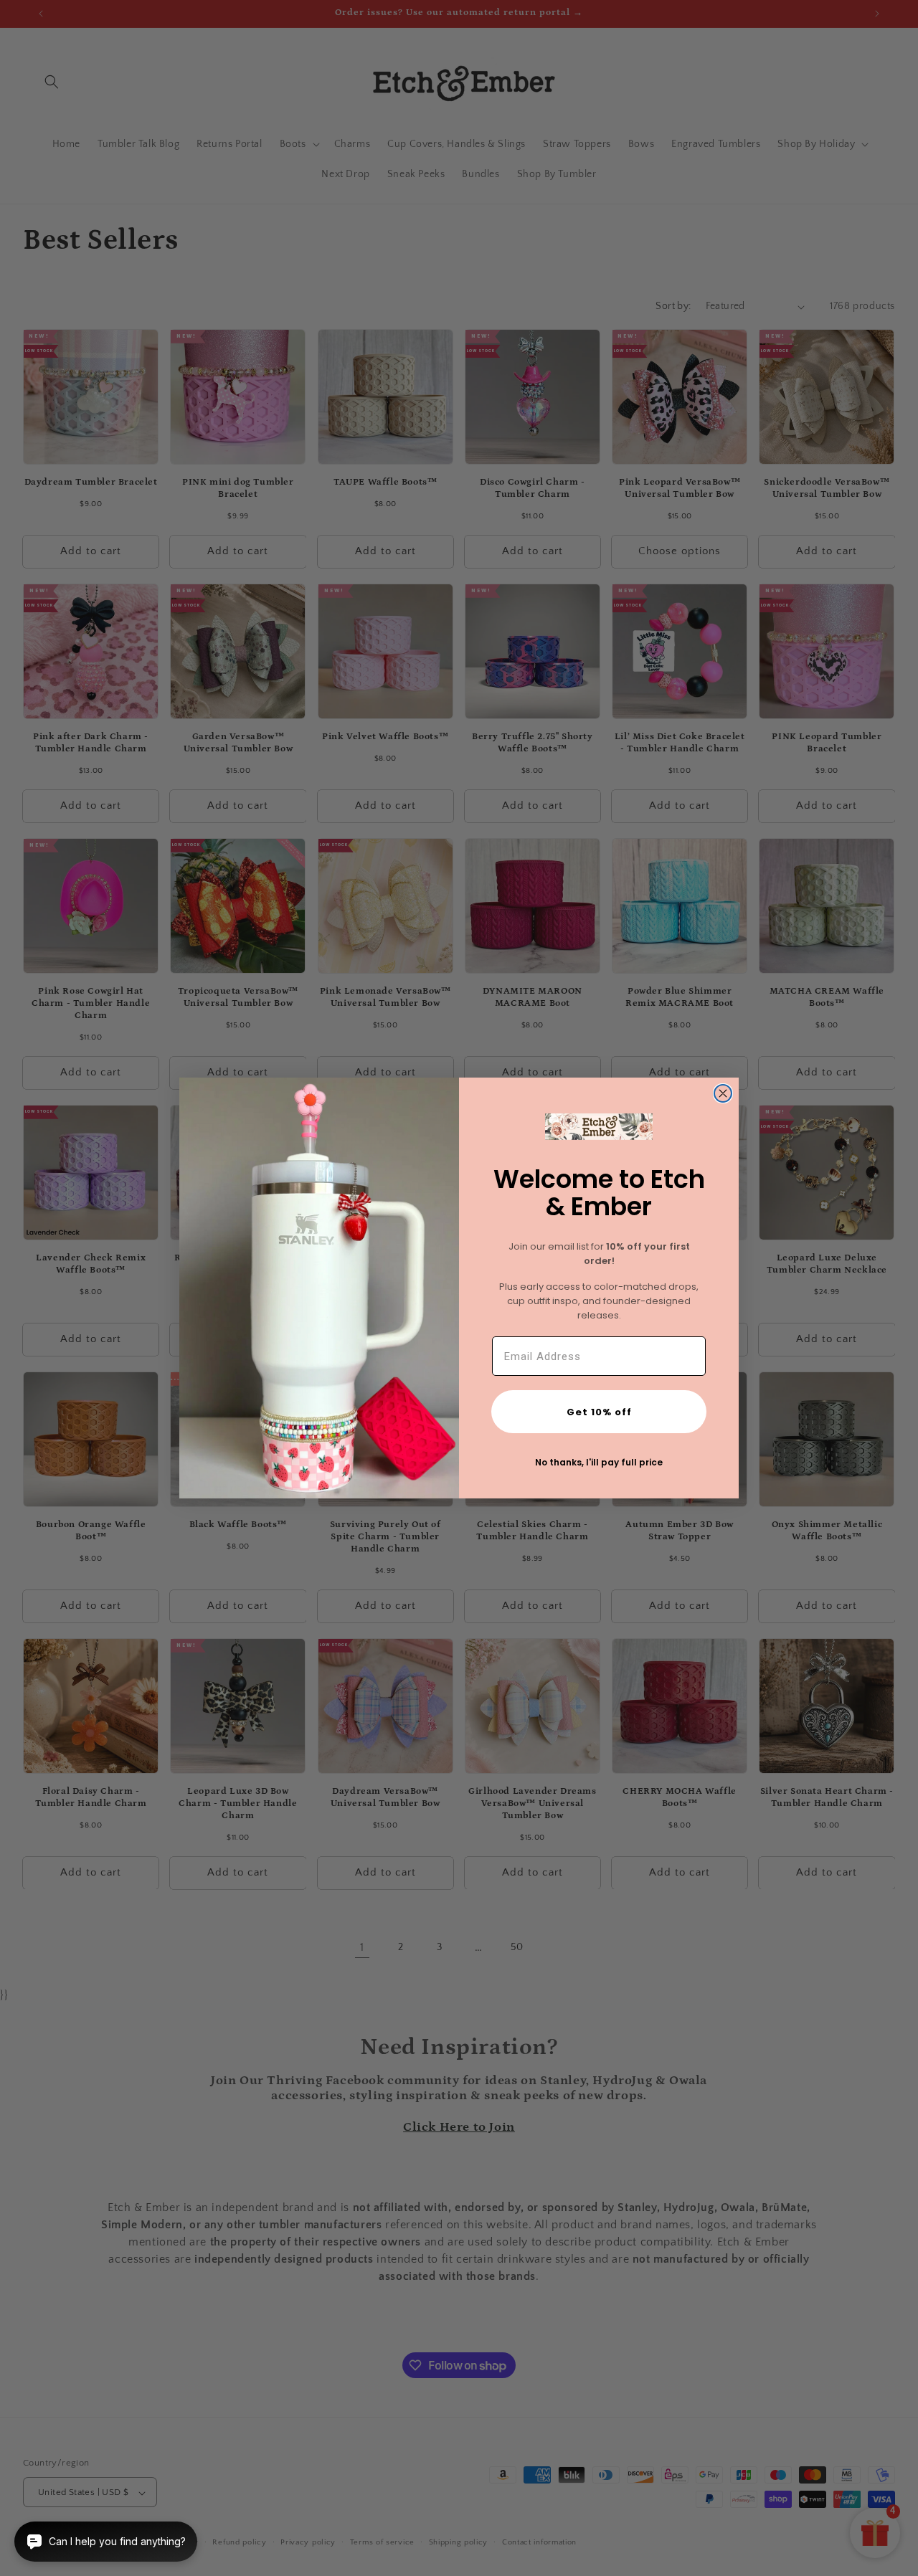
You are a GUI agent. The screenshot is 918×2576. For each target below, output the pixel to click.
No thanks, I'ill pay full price (599, 1462)
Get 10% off (599, 1412)
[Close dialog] (723, 1093)
